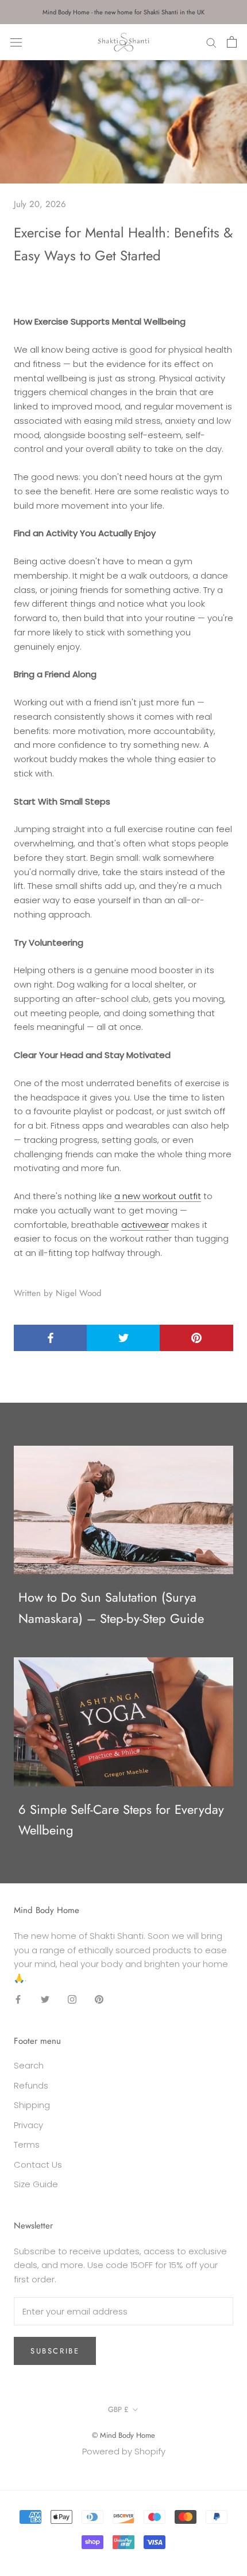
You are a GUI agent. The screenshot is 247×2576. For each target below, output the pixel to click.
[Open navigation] (16, 42)
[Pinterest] (99, 1999)
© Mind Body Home (123, 2435)
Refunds (31, 2085)
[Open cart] (232, 42)
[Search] (211, 42)
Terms (27, 2144)
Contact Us (38, 2165)
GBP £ (118, 2409)
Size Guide (36, 2184)
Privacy (28, 2125)
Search (29, 2065)
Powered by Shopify (124, 2451)
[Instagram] (72, 1999)
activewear (145, 1225)
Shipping (32, 2105)
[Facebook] (18, 1999)
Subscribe (55, 2351)
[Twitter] (45, 1999)
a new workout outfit (158, 1196)
